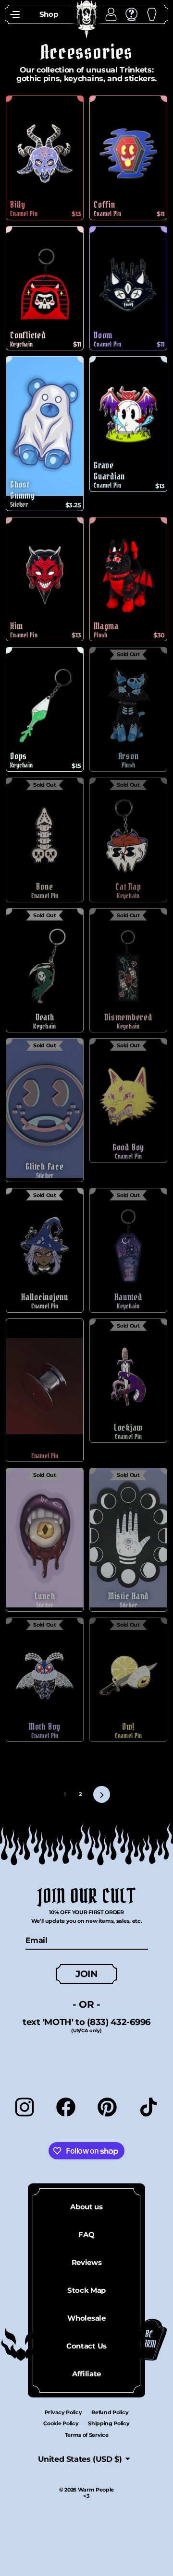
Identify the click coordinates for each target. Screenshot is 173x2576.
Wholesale (86, 2318)
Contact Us (86, 2346)
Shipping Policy (109, 2423)
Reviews (87, 2262)
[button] (15, 14)
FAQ (86, 2235)
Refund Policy (110, 2412)
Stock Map (86, 2290)
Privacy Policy (63, 2412)
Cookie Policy (61, 2423)
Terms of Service (87, 2435)
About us (86, 2207)
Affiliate (86, 2374)
